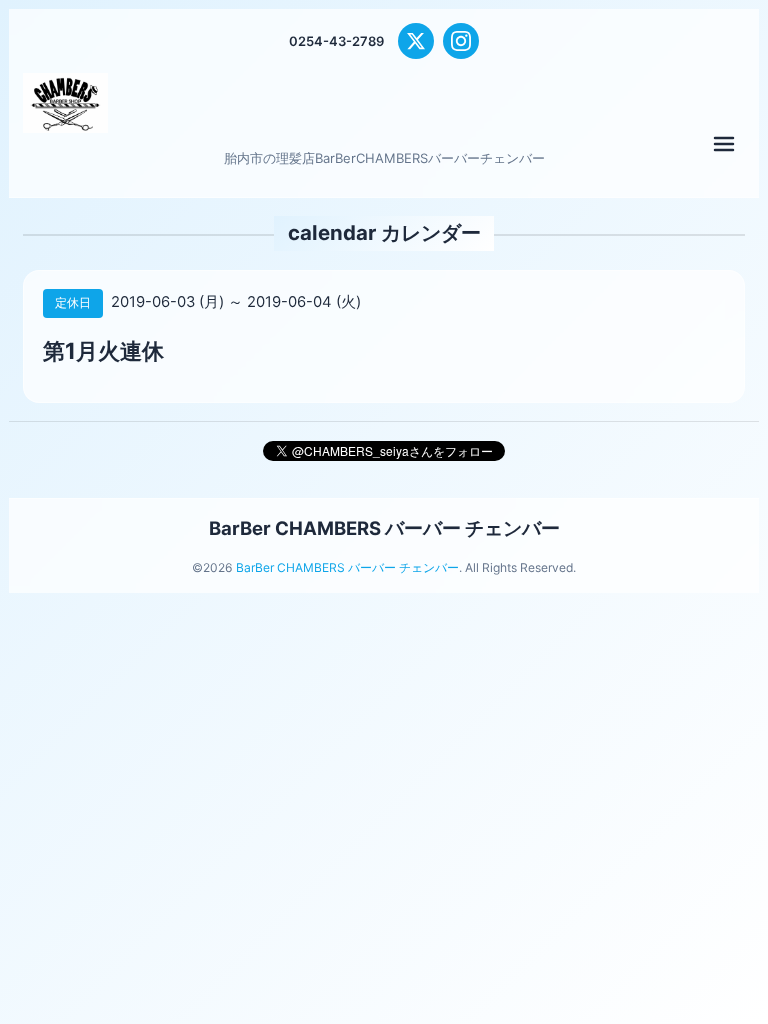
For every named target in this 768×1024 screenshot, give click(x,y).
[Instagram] (461, 41)
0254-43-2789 (336, 41)
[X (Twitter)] (416, 41)
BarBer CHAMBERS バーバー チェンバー (384, 528)
